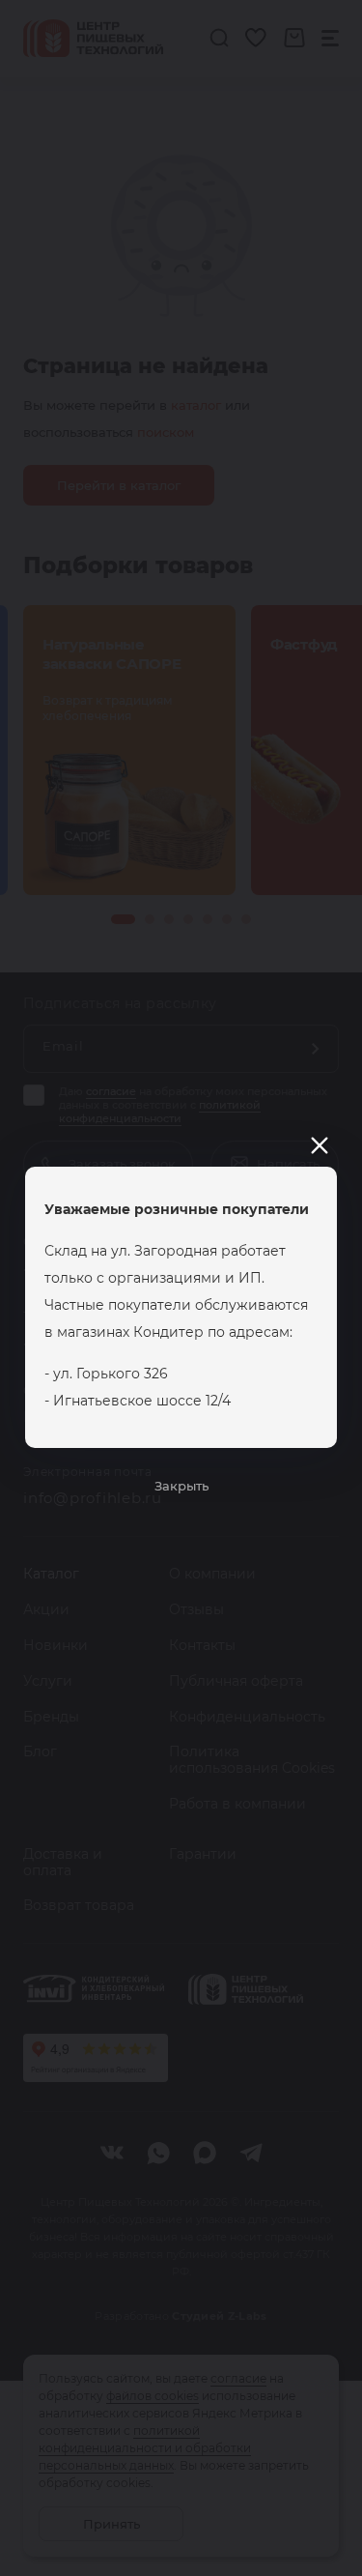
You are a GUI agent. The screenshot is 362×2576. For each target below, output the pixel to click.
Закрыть (181, 1486)
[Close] (320, 1145)
